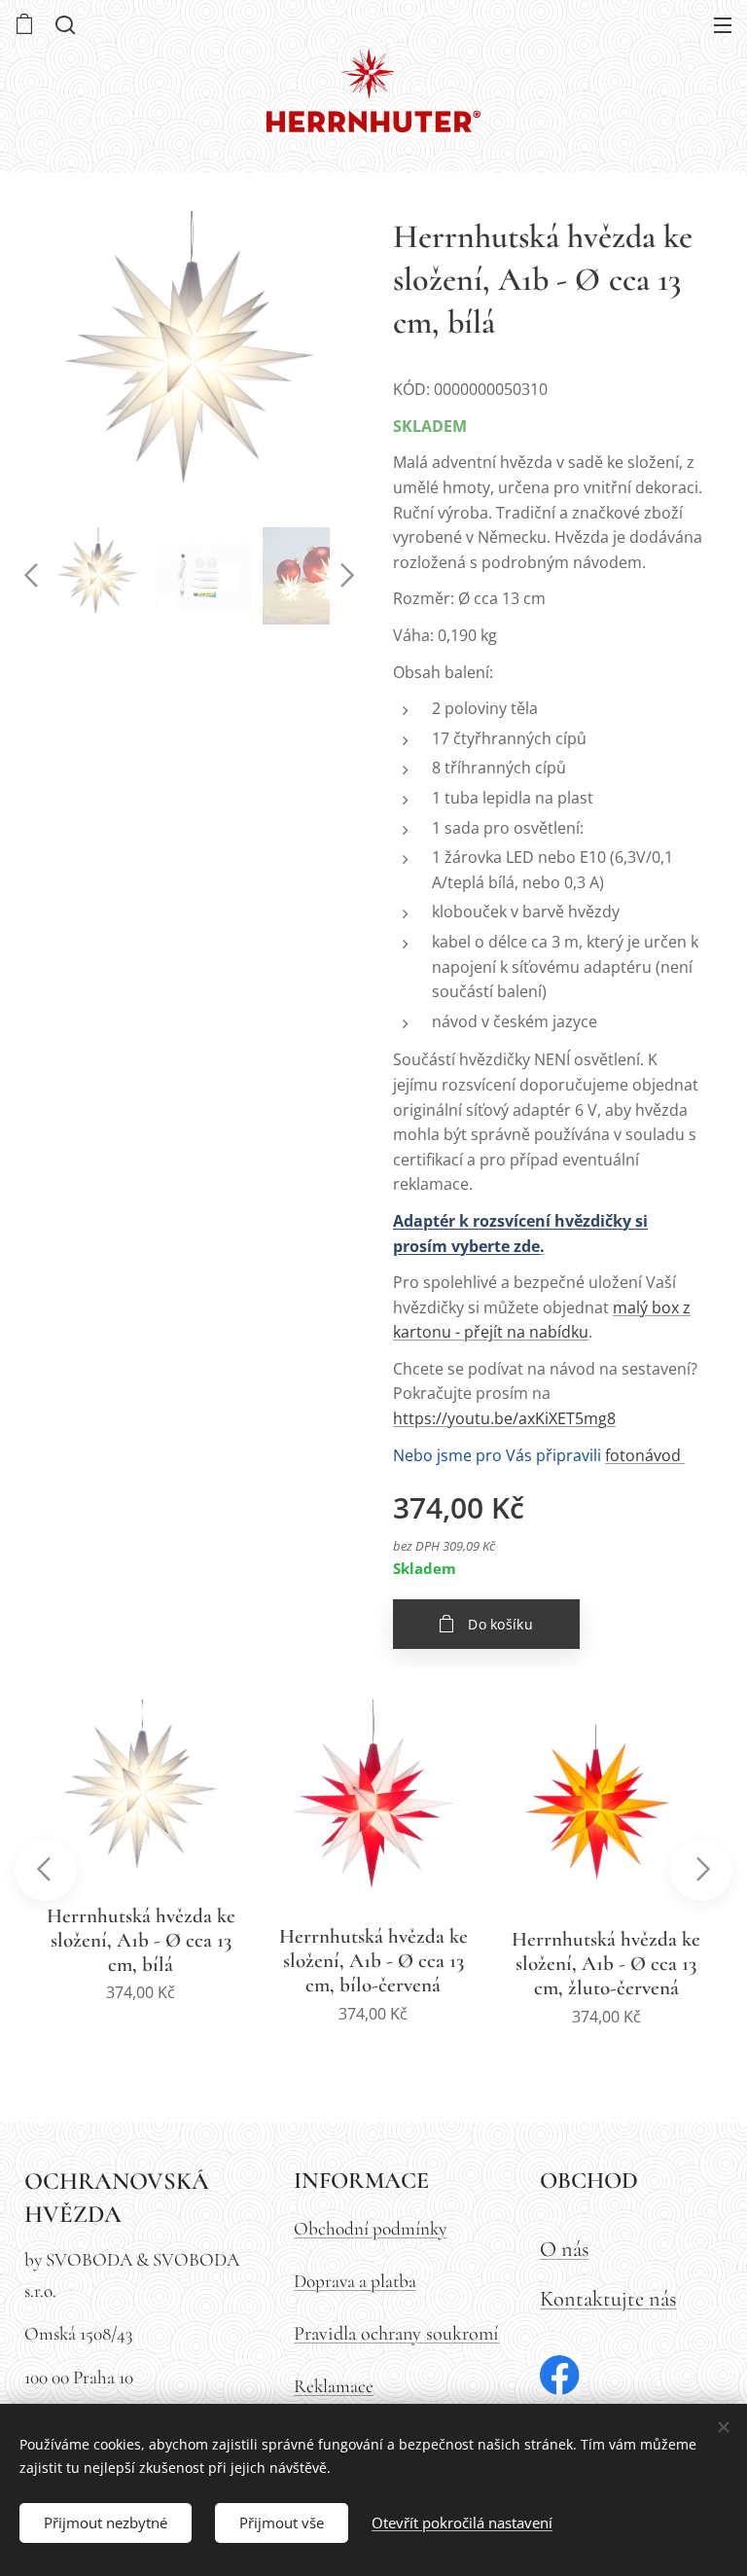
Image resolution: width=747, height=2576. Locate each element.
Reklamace (334, 2386)
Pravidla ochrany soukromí (396, 2333)
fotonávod (643, 1455)
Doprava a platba (355, 2281)
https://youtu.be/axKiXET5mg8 (504, 1418)
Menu (723, 24)
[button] (63, 24)
